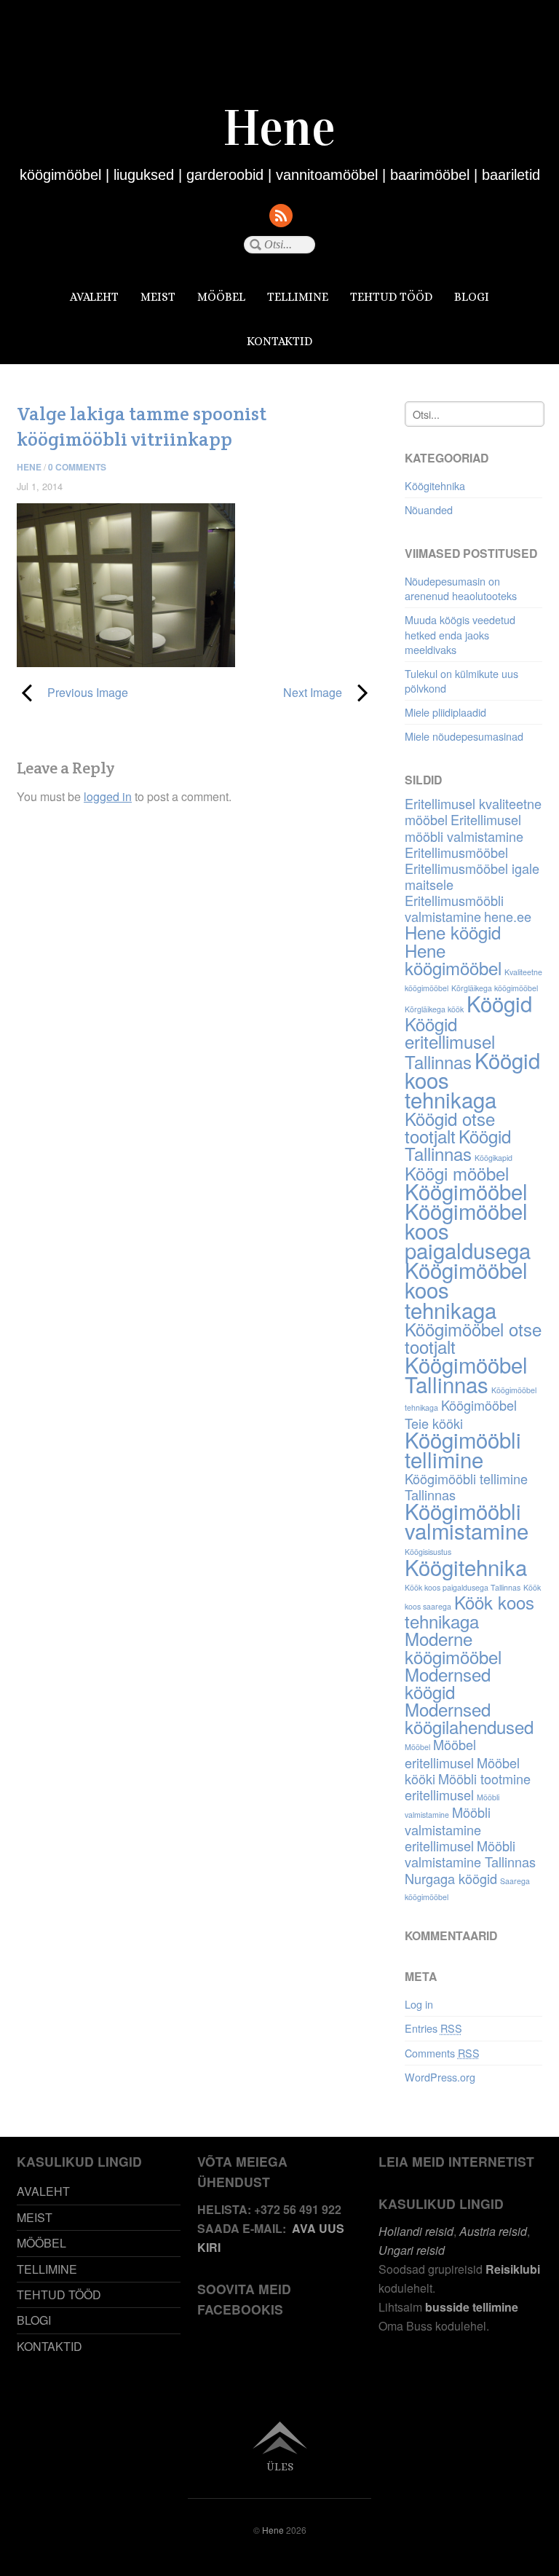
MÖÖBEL (221, 297)
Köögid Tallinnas (458, 1145)
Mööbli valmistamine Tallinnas (470, 1854)
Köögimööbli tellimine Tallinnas (466, 1486)
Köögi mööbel (457, 1173)
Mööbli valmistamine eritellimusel (448, 1829)
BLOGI (472, 297)
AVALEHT (94, 297)
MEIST (158, 297)
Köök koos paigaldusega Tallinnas (463, 1587)
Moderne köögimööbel (453, 1647)
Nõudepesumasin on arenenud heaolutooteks (461, 588)
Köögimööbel (466, 1191)
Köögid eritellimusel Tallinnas (450, 1042)
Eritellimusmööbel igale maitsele (472, 876)
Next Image (274, 692)
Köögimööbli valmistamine (467, 1520)
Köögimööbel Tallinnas (466, 1374)
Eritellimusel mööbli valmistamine (464, 827)
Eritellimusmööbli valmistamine (454, 908)
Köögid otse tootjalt (450, 1127)
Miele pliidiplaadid (445, 712)
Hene (29, 467)
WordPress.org (440, 2077)
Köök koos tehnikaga (469, 1611)
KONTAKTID (279, 341)
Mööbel (417, 1747)
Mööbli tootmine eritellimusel (468, 1787)
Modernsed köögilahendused (469, 1718)
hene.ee (508, 916)
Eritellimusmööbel (456, 852)
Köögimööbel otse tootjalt (473, 1338)
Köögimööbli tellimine (463, 1449)
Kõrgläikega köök (434, 1009)
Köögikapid (493, 1158)
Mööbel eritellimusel (440, 1753)
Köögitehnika (435, 485)
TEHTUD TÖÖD (391, 297)
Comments (442, 2053)
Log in (419, 2004)
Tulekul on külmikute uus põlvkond (461, 681)
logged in (108, 796)
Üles (280, 2466)
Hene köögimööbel (453, 959)
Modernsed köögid (448, 1683)
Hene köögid (453, 932)
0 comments (77, 467)
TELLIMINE (298, 297)
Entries (433, 2028)
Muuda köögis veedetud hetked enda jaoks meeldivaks (460, 634)
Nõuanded (429, 509)
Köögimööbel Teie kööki (461, 1414)
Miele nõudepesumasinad (464, 736)
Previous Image (72, 692)
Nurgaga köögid (451, 1878)
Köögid (499, 1003)
